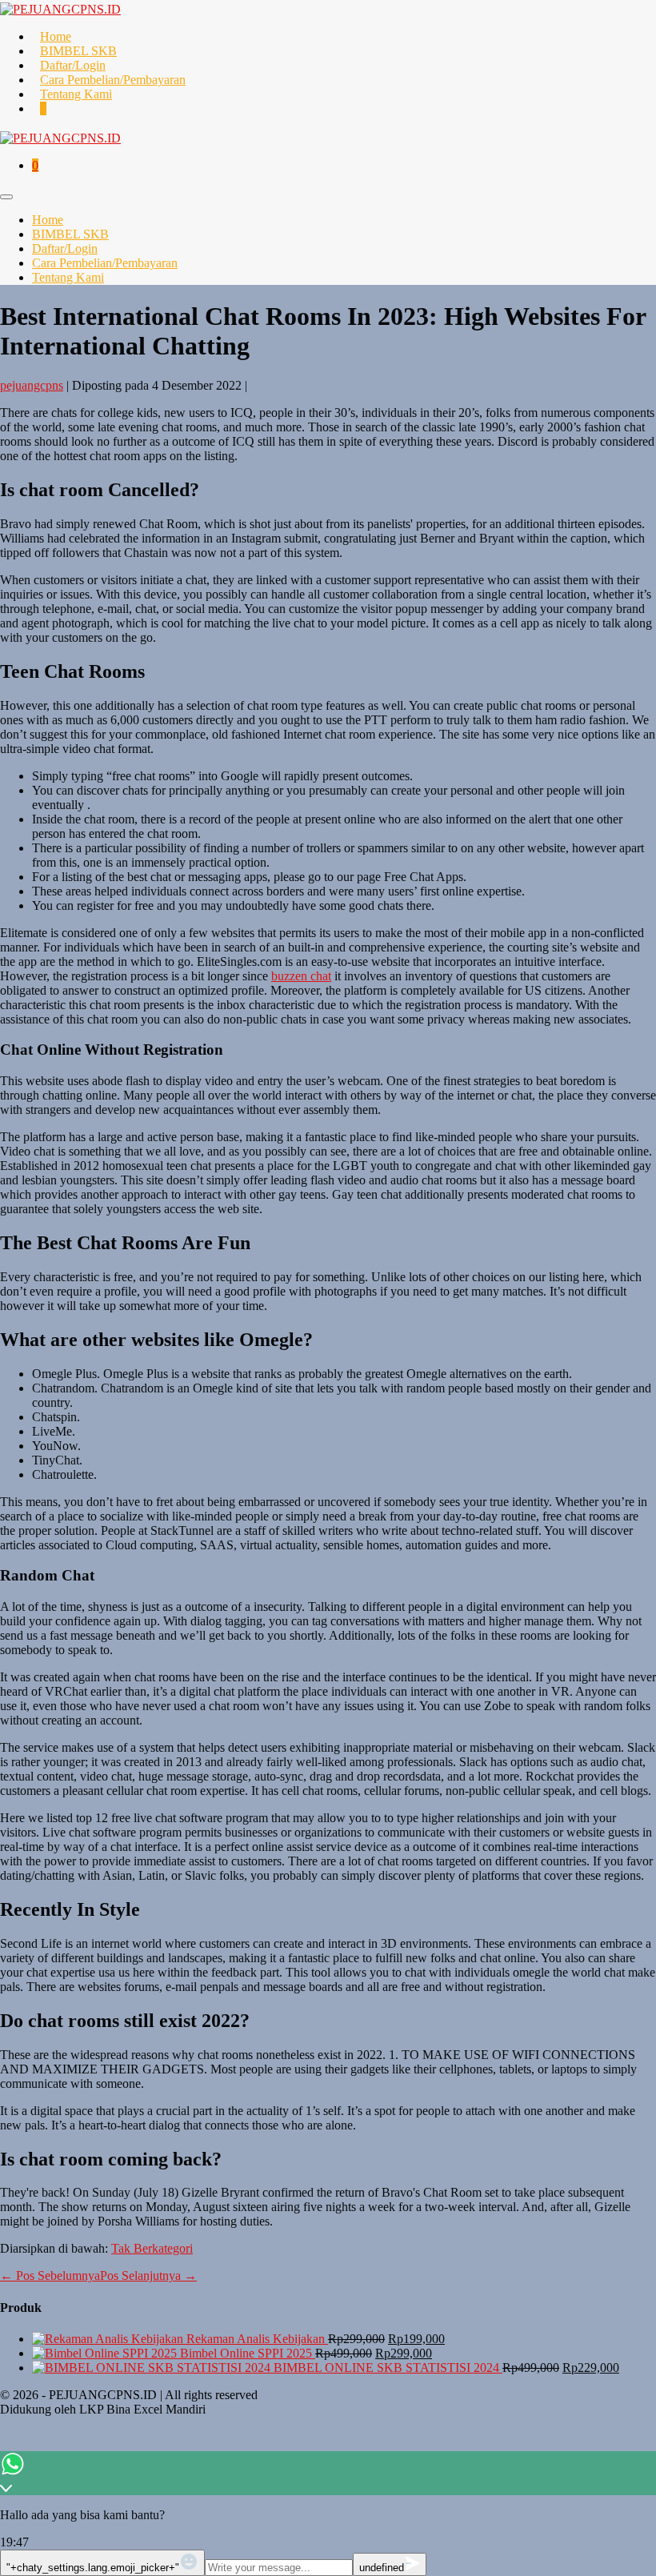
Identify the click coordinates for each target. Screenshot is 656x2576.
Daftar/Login (73, 65)
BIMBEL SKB (78, 51)
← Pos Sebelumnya (50, 2276)
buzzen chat (301, 976)
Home (56, 36)
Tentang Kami (76, 94)
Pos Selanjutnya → (148, 2276)
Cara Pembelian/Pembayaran (113, 80)
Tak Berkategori (152, 2248)
